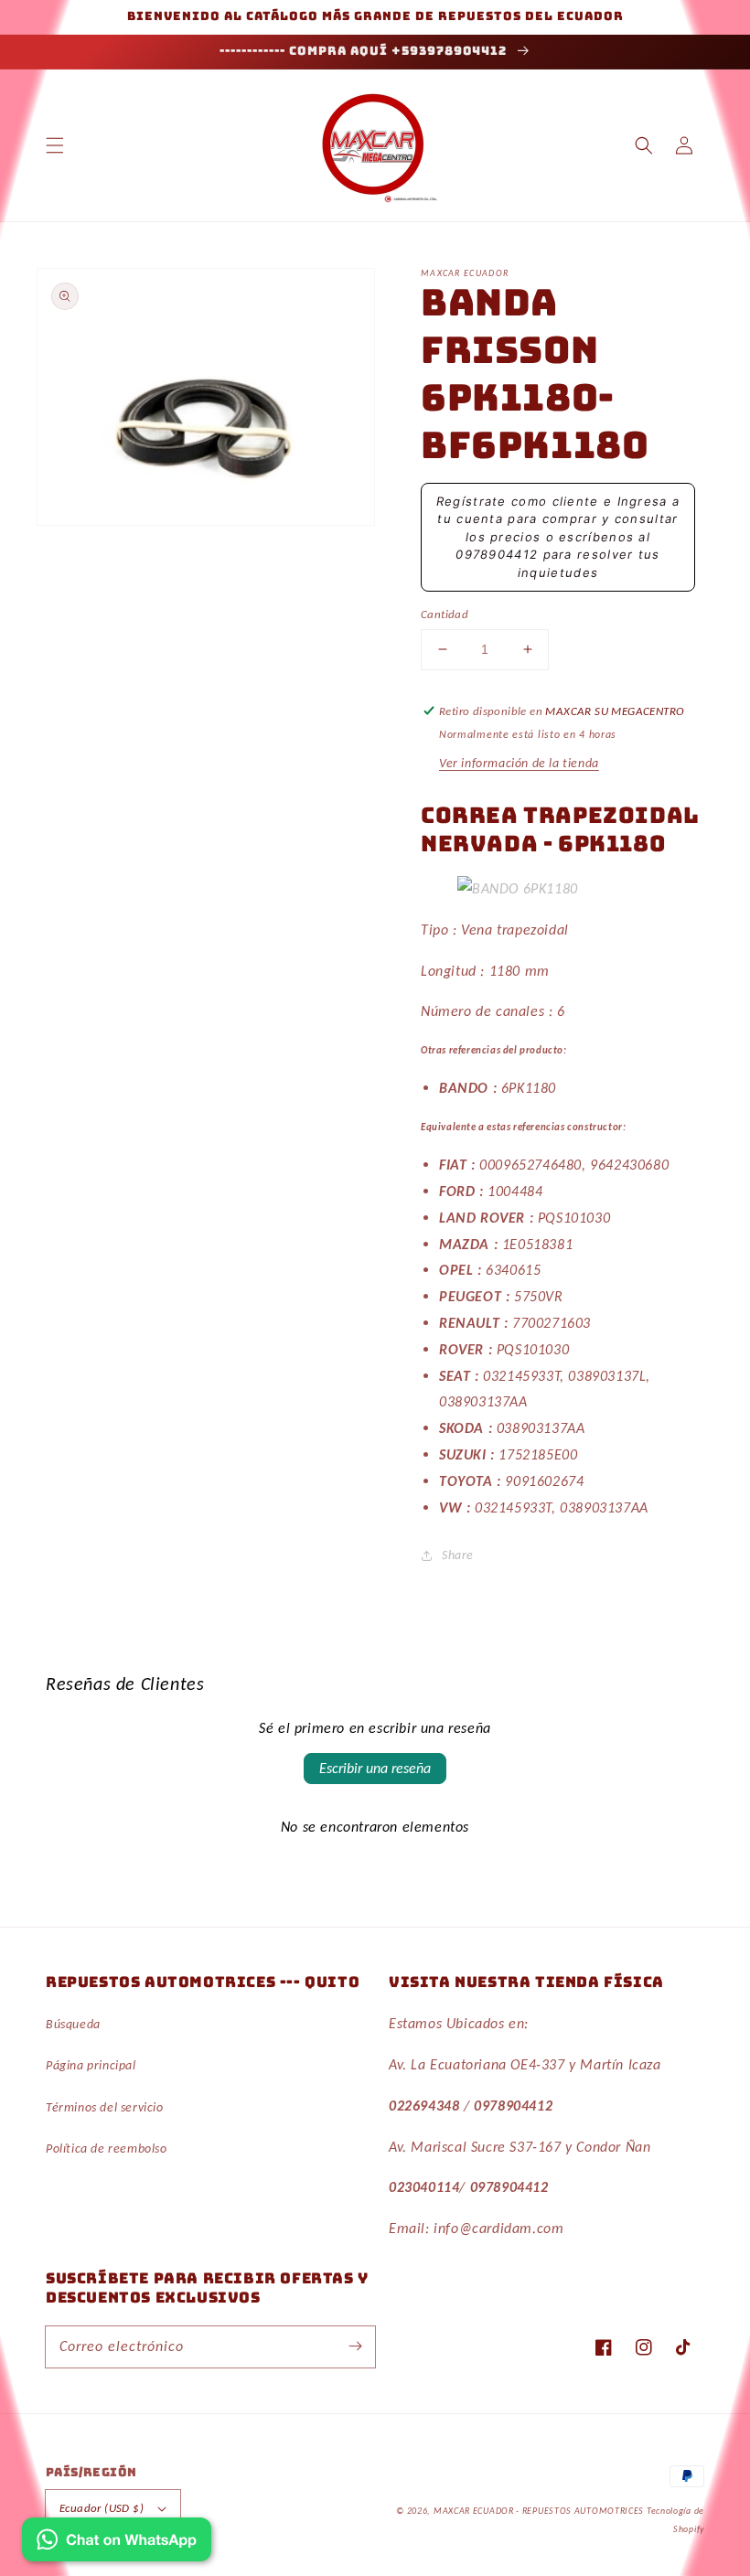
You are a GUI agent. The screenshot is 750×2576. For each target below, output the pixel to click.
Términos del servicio (105, 2107)
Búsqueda (73, 2024)
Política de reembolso (107, 2148)
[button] (55, 145)
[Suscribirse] (355, 2346)
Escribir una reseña (375, 1768)
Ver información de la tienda (519, 763)
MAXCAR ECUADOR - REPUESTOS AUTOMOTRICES (540, 2511)
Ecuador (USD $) (102, 2508)
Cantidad (445, 614)
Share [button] (458, 1555)
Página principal (91, 2065)
